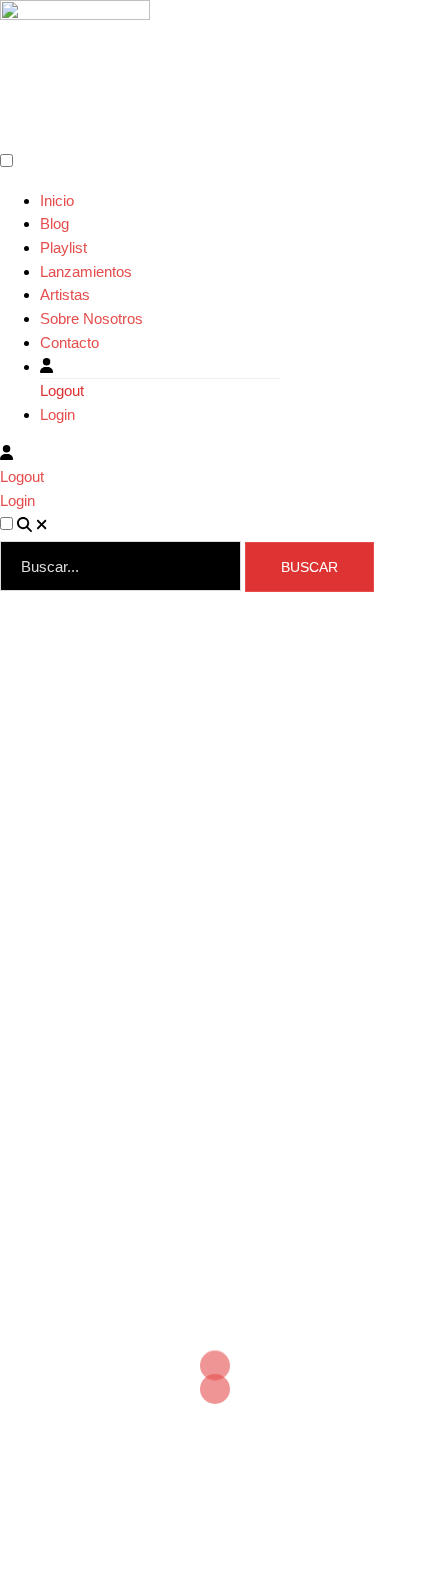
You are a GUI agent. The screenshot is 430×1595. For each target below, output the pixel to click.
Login (57, 414)
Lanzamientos (86, 271)
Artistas (65, 294)
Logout (62, 390)
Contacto (69, 342)
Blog (54, 223)
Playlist (63, 247)
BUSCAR (309, 567)
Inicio (57, 200)
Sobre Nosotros (91, 318)
